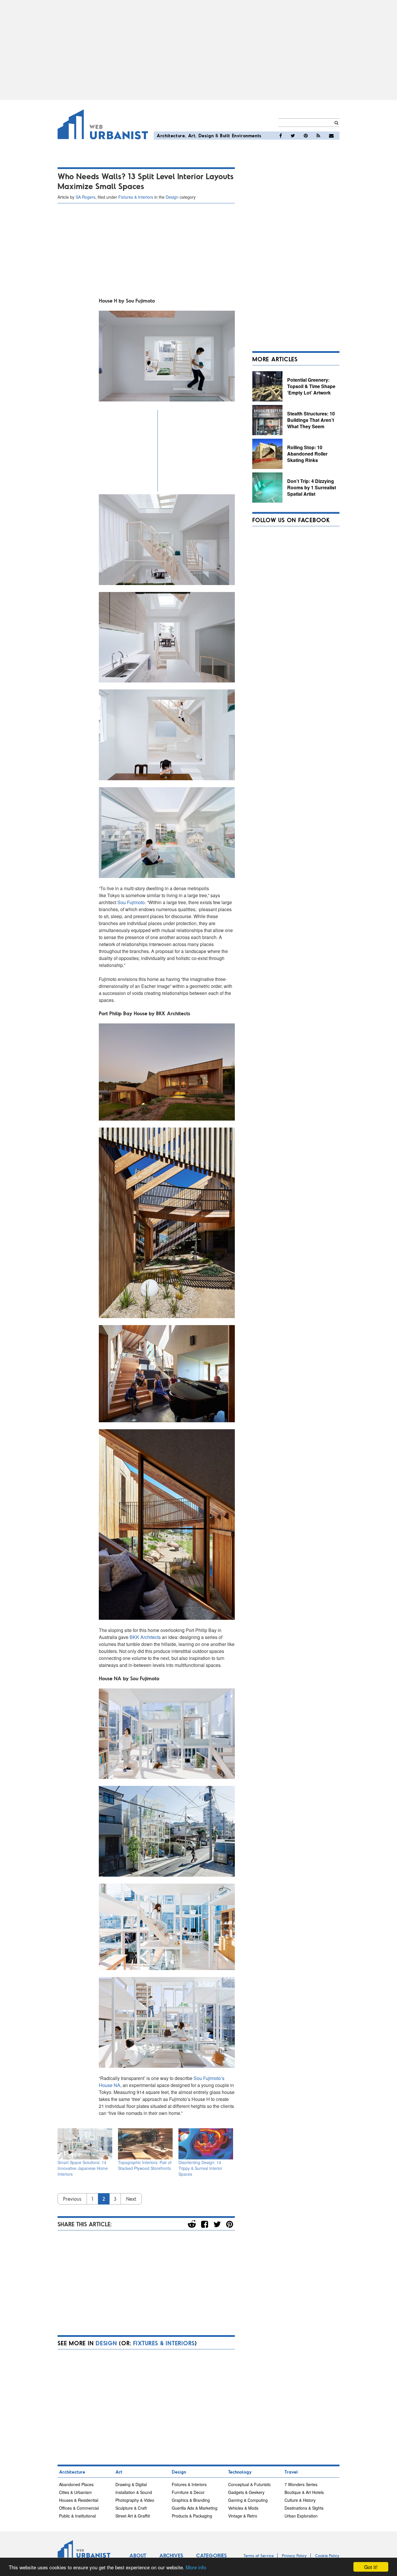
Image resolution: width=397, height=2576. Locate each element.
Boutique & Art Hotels (304, 2492)
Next (131, 2199)
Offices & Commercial (79, 2508)
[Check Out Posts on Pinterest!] (306, 136)
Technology (240, 2472)
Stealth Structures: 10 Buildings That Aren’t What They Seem (311, 420)
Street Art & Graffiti (133, 2516)
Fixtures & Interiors (136, 197)
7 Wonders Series (301, 2484)
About (138, 2555)
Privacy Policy (294, 2555)
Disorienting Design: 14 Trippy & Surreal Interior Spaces (200, 2168)
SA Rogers (85, 197)
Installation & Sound (134, 2492)
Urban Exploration (301, 2516)
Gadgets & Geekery (246, 2492)
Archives (171, 2555)
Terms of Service (259, 2555)
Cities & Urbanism (75, 2492)
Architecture (171, 135)
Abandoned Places (76, 2484)
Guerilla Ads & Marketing (195, 2508)
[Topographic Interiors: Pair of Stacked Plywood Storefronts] (145, 2144)
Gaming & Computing (248, 2500)
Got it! (371, 2567)
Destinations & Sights (304, 2508)
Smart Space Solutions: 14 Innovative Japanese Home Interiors (83, 2168)
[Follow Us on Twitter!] (293, 136)
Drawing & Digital (131, 2484)
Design (206, 135)
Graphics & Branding (191, 2500)
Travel (291, 2472)
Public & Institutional (77, 2516)
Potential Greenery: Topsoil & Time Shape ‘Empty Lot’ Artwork (311, 386)
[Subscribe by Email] (331, 136)
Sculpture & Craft (131, 2508)
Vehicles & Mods (243, 2508)
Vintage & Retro (243, 2516)
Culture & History (300, 2500)
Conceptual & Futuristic (250, 2484)
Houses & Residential (79, 2500)
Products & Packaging (192, 2516)
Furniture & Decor (188, 2492)
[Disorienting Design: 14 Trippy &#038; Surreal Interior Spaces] (206, 2144)
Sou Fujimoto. (132, 902)
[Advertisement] (199, 50)
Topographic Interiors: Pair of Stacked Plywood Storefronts (145, 2165)
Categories (211, 2555)
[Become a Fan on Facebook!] (281, 136)
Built (225, 135)
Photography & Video (135, 2500)
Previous (72, 2199)
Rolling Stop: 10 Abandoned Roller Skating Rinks (307, 454)
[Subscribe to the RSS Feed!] (318, 136)
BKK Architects (146, 1637)
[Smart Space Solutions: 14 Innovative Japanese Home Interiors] (85, 2144)
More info (196, 2567)
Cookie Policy (327, 2555)
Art (192, 135)
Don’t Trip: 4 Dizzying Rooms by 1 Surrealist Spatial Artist (312, 487)
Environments (247, 135)
